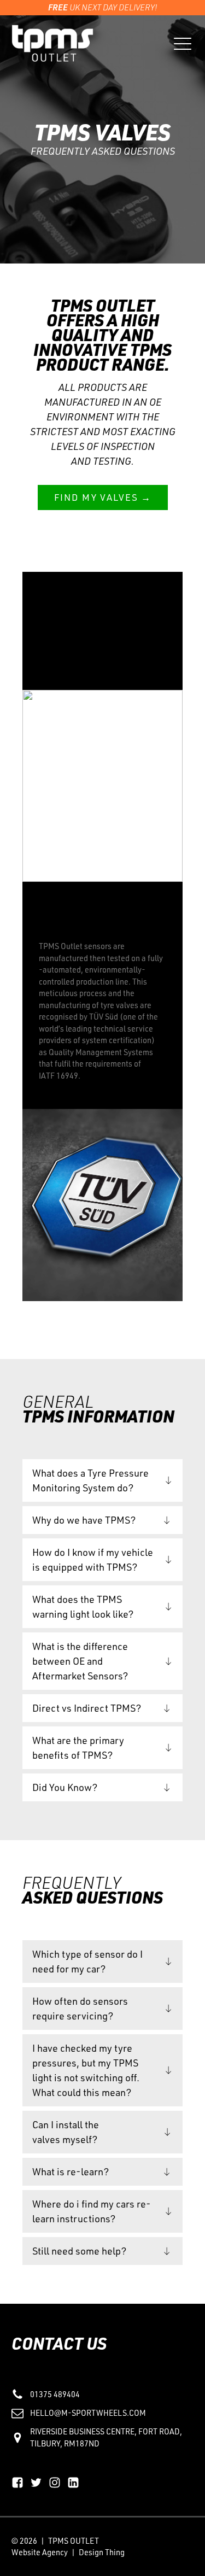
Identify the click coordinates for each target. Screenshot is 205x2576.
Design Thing (102, 2552)
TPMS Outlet (74, 2540)
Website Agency (40, 2552)
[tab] (102, 1480)
